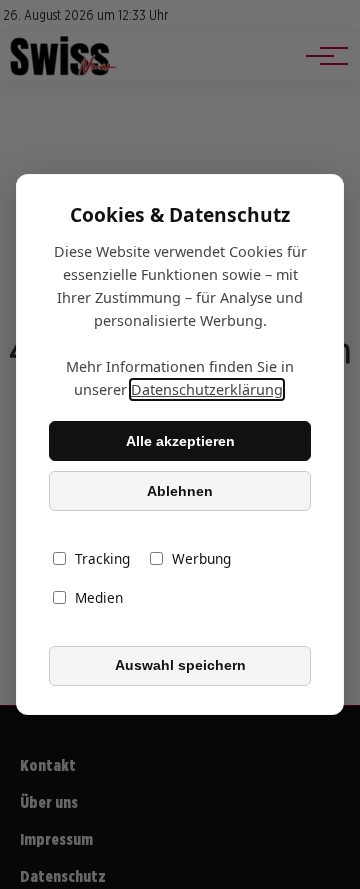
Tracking (102, 559)
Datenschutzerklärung (207, 389)
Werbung (201, 559)
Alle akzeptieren (180, 441)
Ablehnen (180, 491)
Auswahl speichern (180, 666)
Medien (99, 598)
